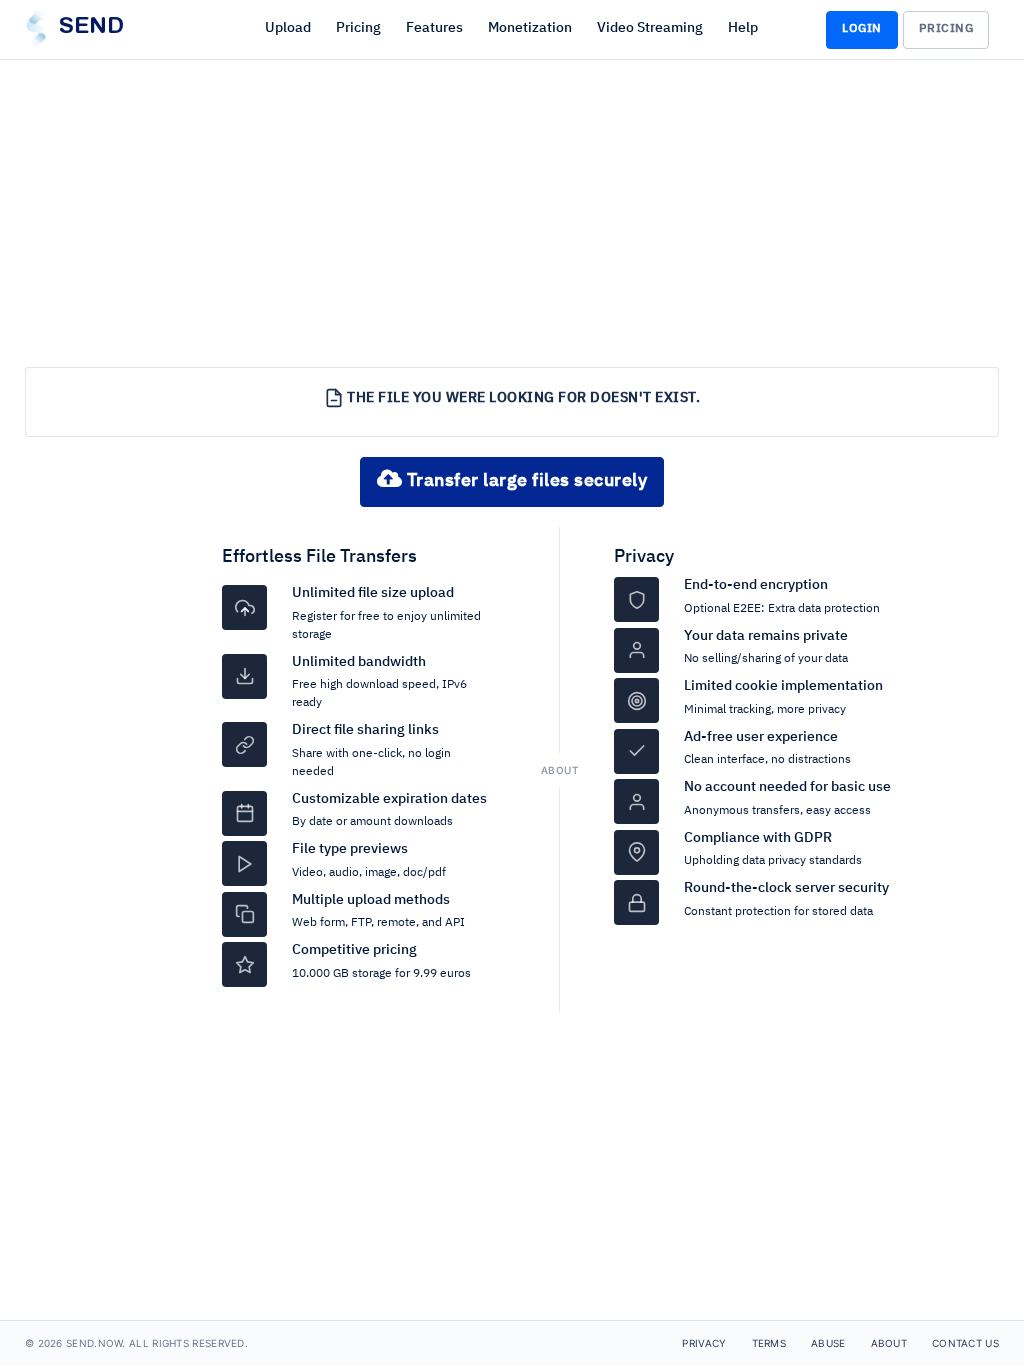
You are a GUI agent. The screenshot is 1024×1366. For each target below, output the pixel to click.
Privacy (644, 557)
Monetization (530, 28)
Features (434, 28)
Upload (288, 28)
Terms (769, 1343)
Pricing (358, 28)
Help (743, 28)
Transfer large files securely (524, 481)
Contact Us (965, 1343)
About (889, 1343)
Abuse (828, 1343)
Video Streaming (650, 28)
